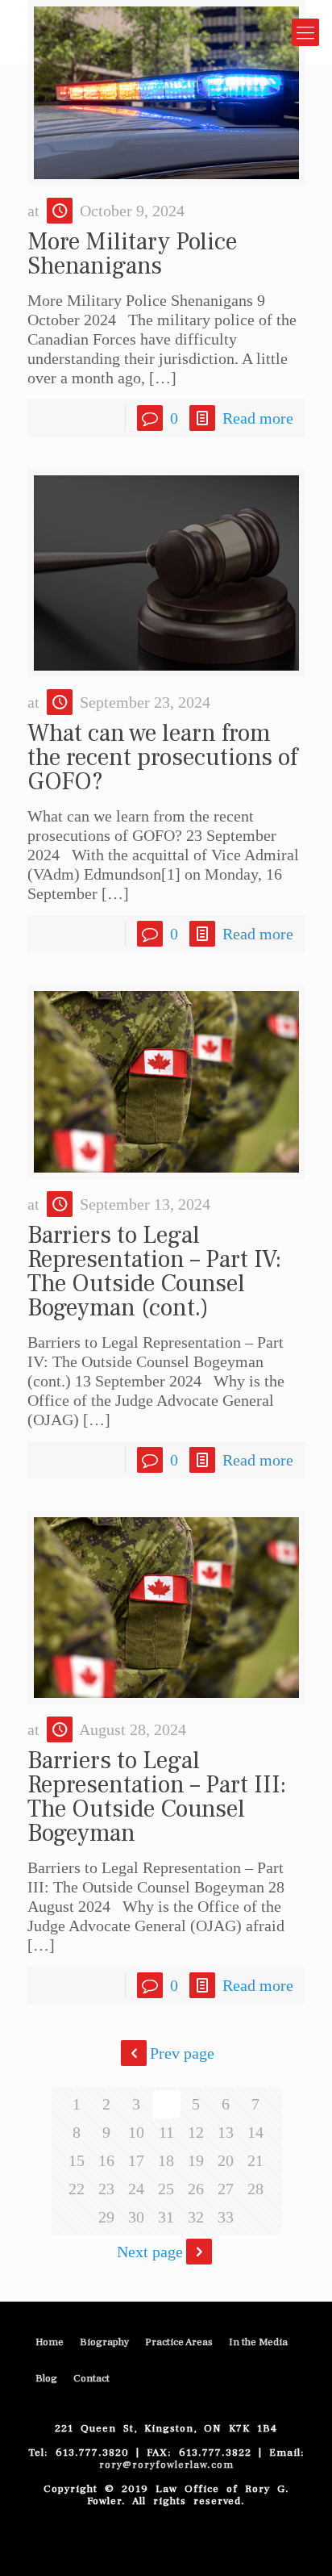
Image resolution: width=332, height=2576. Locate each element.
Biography (104, 2342)
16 (106, 2160)
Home (50, 2342)
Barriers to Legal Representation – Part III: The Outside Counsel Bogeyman (157, 1797)
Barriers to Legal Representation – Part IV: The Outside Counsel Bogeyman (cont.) (154, 1271)
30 (136, 2217)
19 (196, 2160)
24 (136, 2189)
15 (77, 2160)
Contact (91, 2378)
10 (136, 2132)
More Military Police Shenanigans (132, 254)
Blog (46, 2378)
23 (106, 2189)
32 (196, 2217)
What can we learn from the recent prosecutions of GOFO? (162, 757)
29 (106, 2217)
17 (136, 2160)
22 (77, 2189)
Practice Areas (179, 2342)
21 (255, 2160)
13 (226, 2132)
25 (166, 2189)
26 (196, 2189)
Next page (150, 2252)
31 (166, 2217)
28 (255, 2189)
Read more (258, 418)
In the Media (258, 2342)
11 (166, 2132)
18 (166, 2160)
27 (226, 2189)
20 (226, 2160)
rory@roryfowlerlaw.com (166, 2465)
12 (196, 2132)
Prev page (182, 2053)
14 (255, 2132)
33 (226, 2217)
